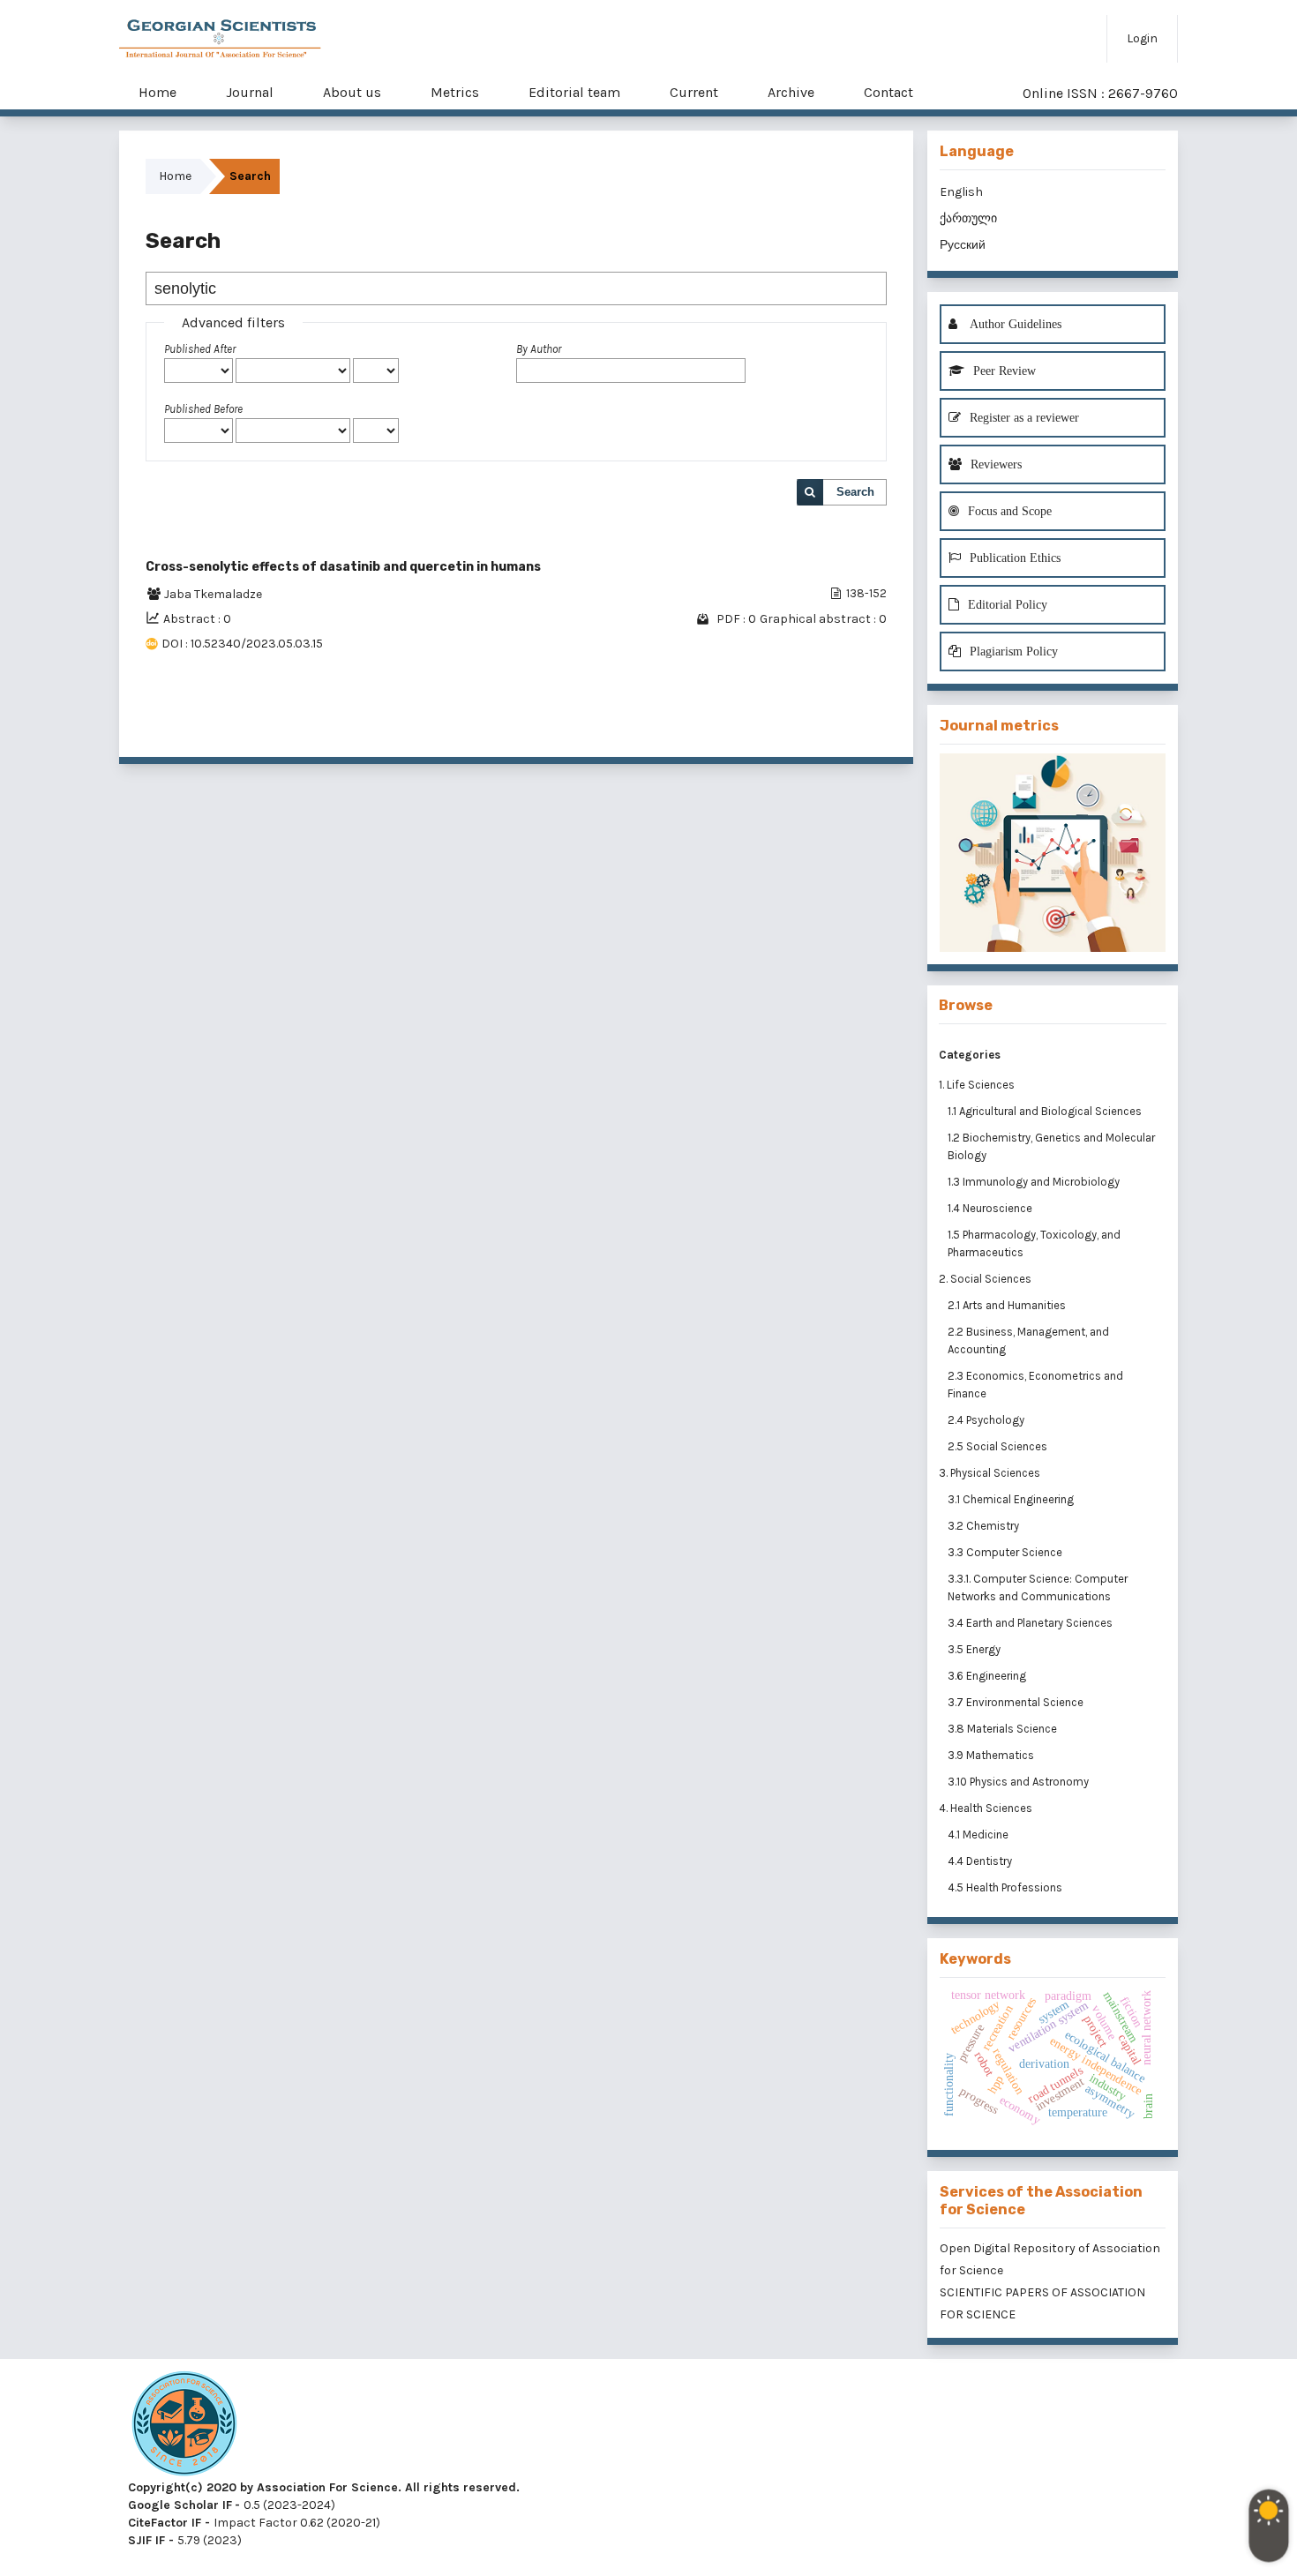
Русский (963, 245)
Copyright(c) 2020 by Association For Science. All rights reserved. (324, 2487)
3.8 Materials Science (1004, 1729)
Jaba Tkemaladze (213, 594)
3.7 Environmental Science (1017, 1702)
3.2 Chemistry (985, 1526)
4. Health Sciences (986, 1808)
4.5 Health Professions (1006, 1887)
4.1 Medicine (979, 1835)
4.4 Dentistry (981, 1861)
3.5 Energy (975, 1649)
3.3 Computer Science (1006, 1552)
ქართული (968, 218)
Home (157, 92)
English (961, 192)
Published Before (203, 409)
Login (1142, 38)
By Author (539, 349)
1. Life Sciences (977, 1085)
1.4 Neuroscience (991, 1208)
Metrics (455, 92)
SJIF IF (146, 2540)
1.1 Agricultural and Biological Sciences (1046, 1111)
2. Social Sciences (985, 1279)
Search (855, 492)
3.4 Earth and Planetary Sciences (1031, 1623)
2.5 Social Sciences (999, 1446)
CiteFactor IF (165, 2523)
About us (352, 92)
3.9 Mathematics (992, 1755)
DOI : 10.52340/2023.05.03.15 (242, 644)
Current (694, 92)
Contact (888, 92)
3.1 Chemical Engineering (1012, 1499)
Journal (250, 92)
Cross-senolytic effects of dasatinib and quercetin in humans (343, 567)
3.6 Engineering (988, 1676)
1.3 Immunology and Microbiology (1035, 1182)
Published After (200, 349)
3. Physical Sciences (990, 1473)
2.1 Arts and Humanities (1008, 1305)
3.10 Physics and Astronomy (1020, 1782)
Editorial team (574, 92)
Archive (791, 92)
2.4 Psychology (987, 1420)
